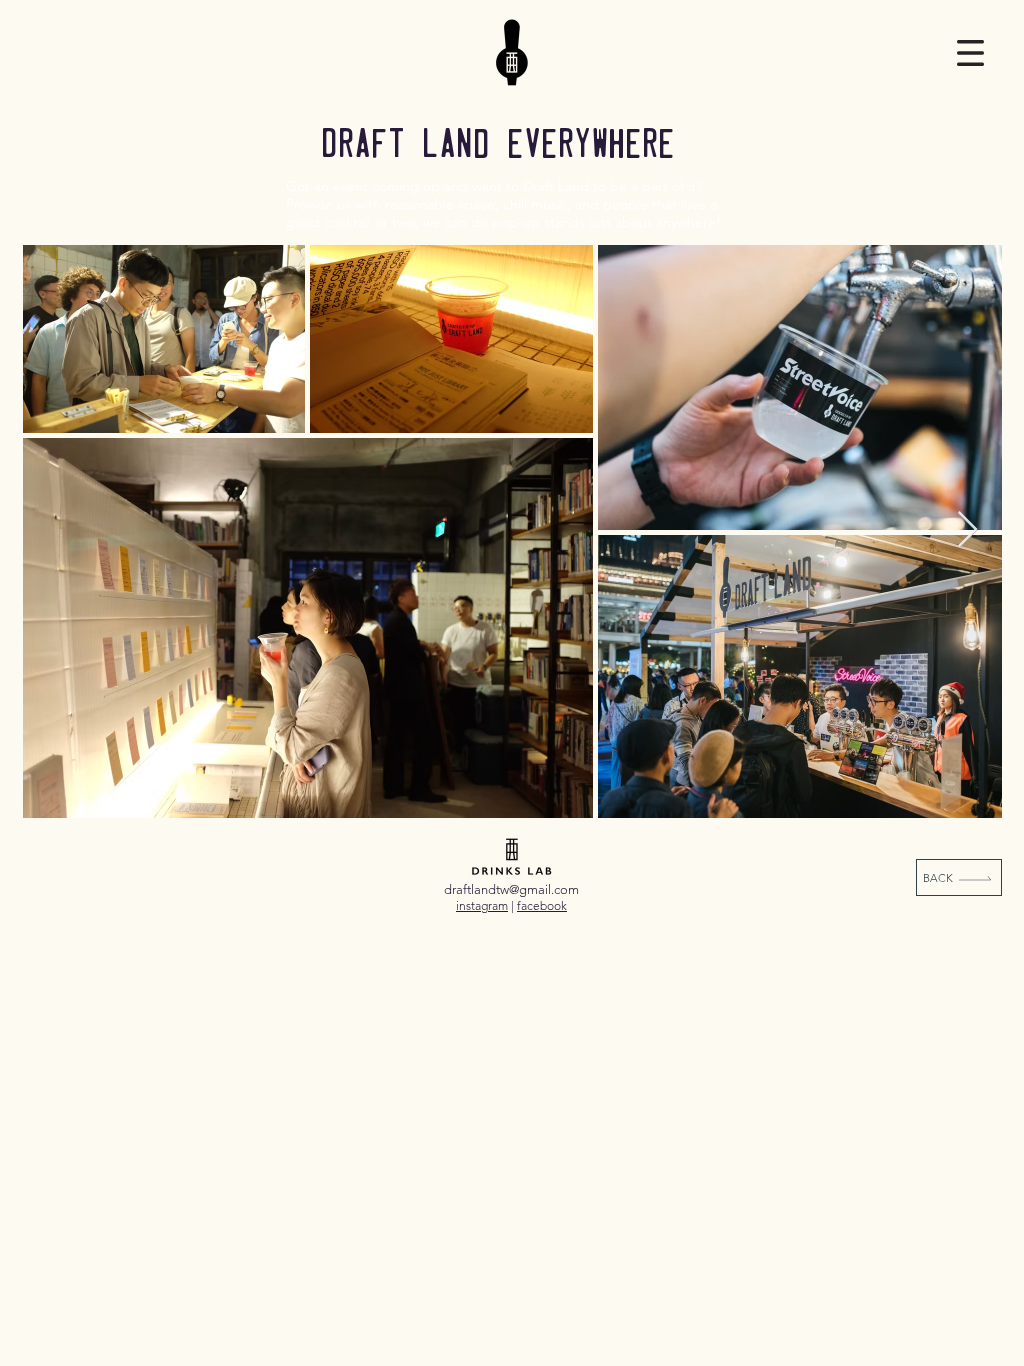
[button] (970, 53)
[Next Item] (967, 530)
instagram (482, 905)
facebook (542, 905)
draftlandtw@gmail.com (511, 889)
